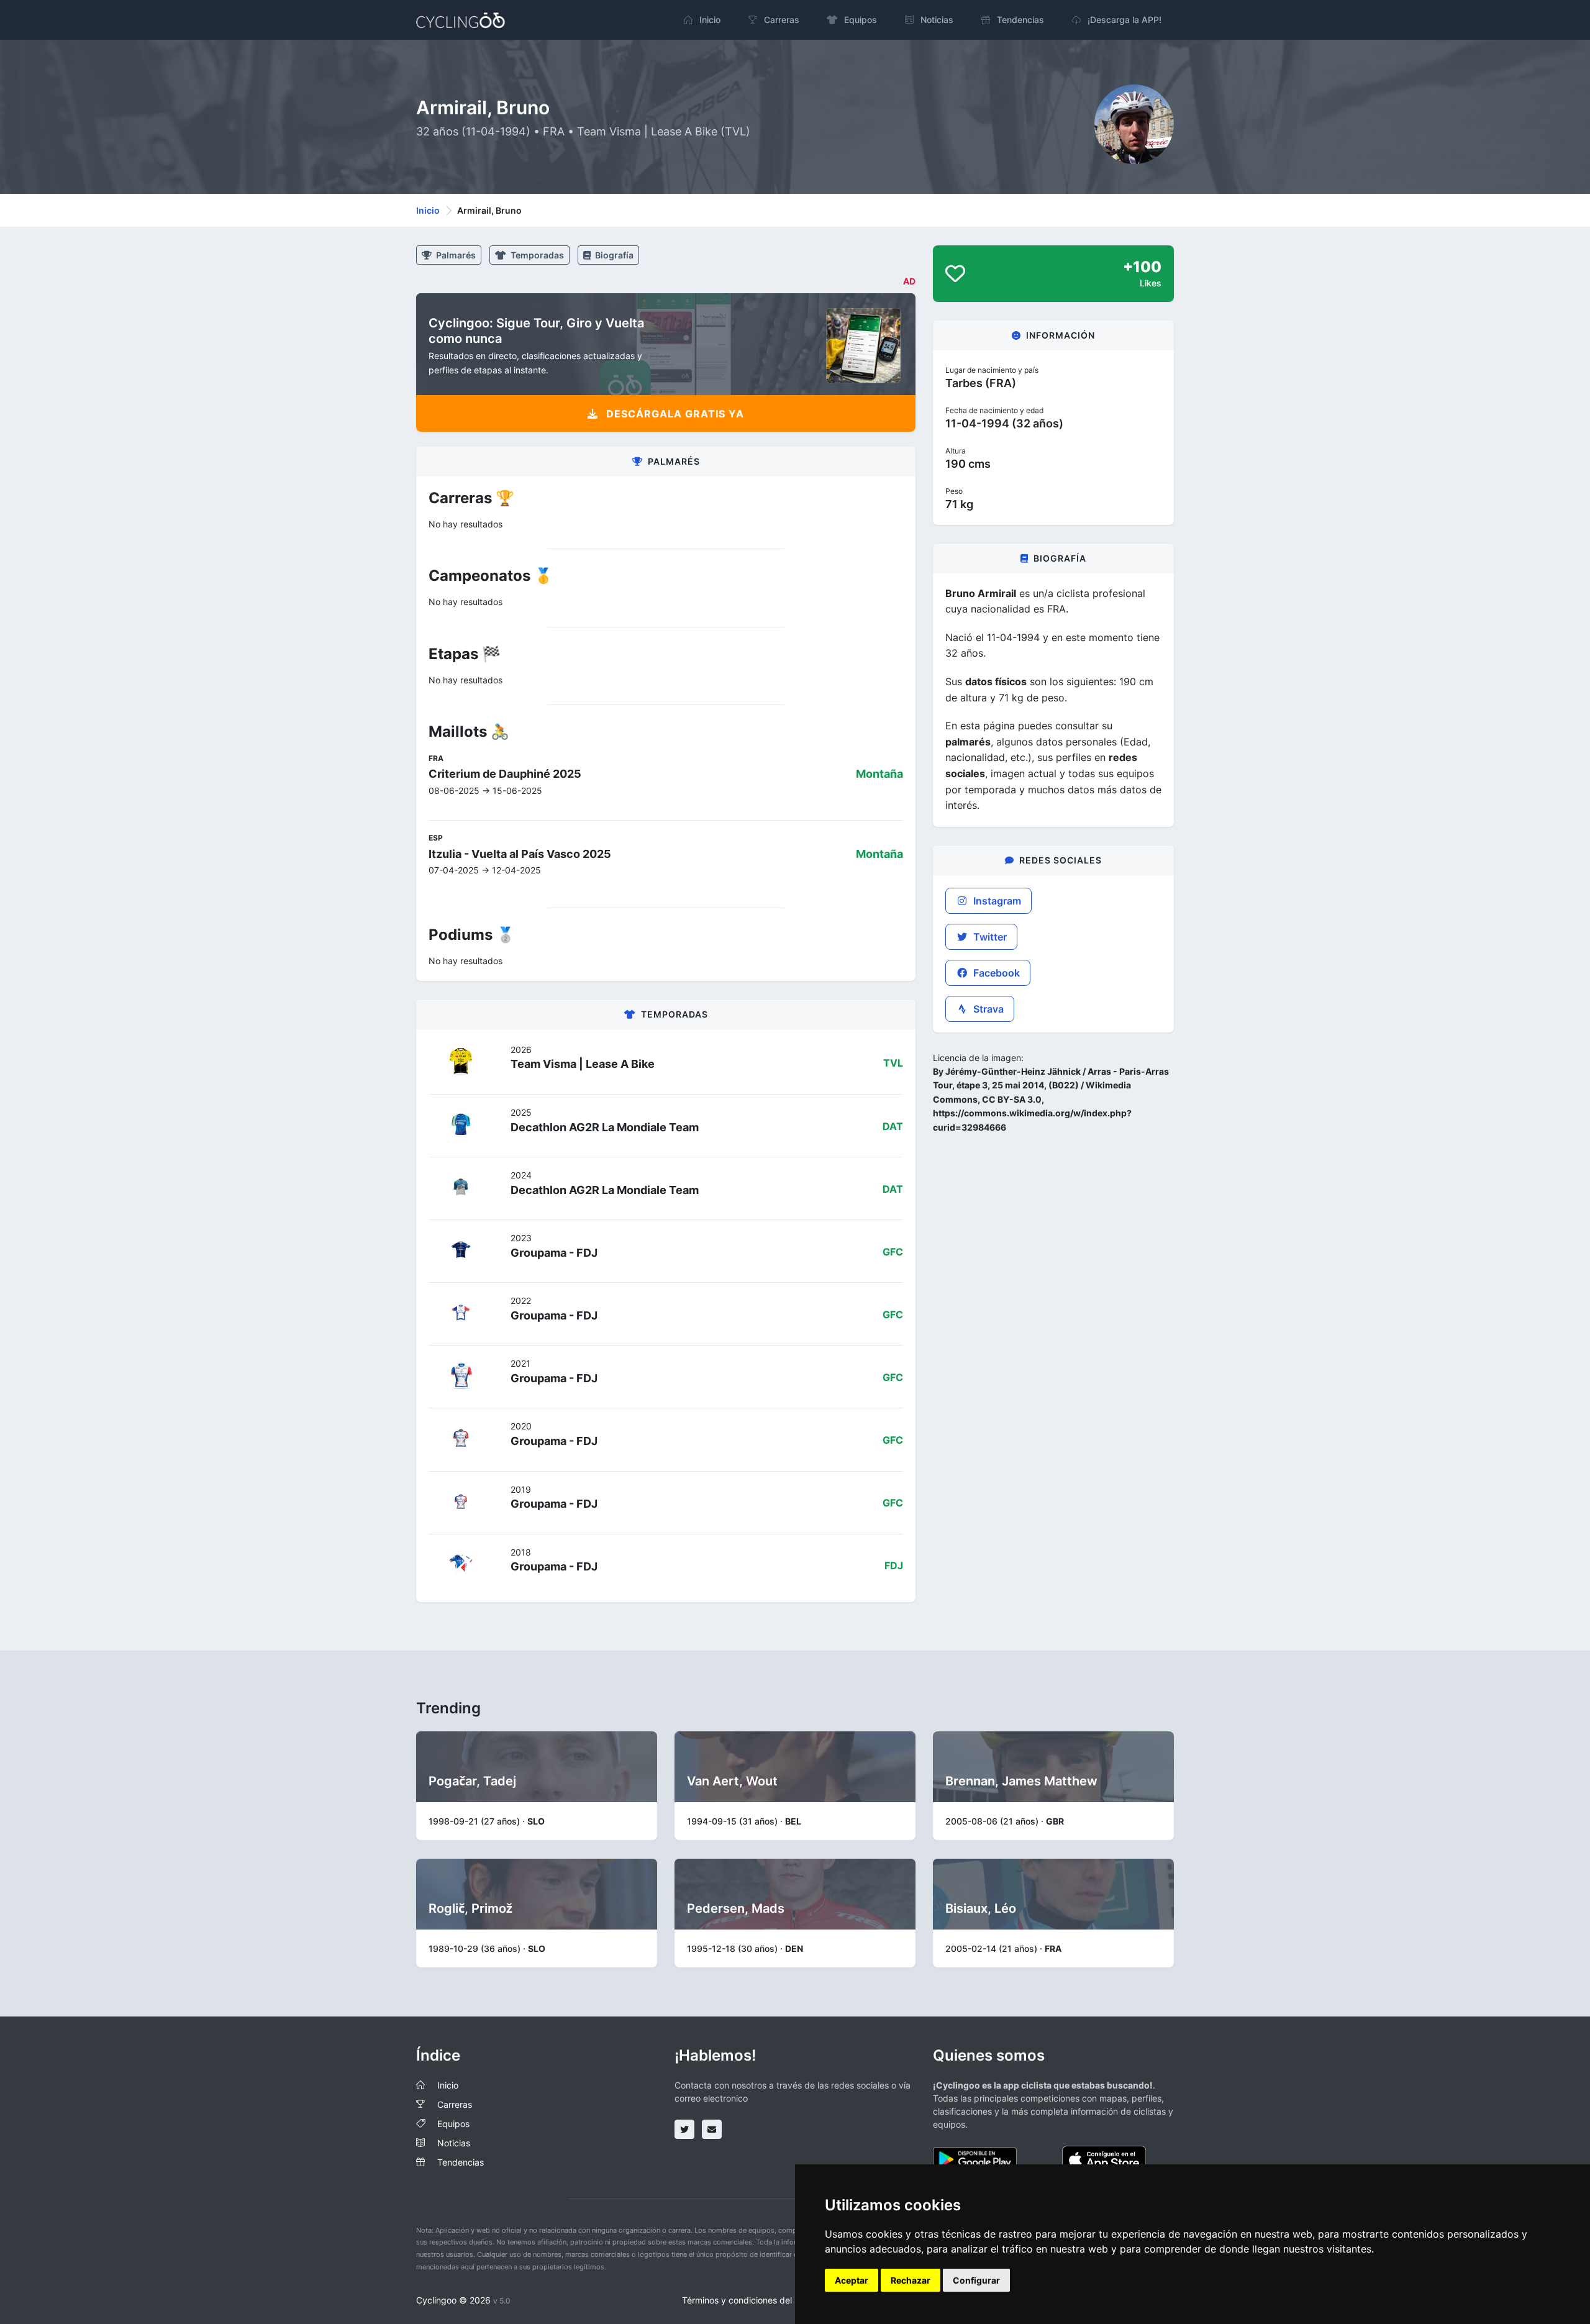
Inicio (428, 210)
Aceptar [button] (852, 2280)
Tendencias (461, 2162)
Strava (987, 1009)
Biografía (613, 255)
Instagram (996, 901)
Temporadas (536, 255)
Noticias (454, 2143)
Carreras (455, 2104)
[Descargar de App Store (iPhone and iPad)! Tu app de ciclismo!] (1104, 2158)
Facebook (995, 973)
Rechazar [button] (911, 2280)
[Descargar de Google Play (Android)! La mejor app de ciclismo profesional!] (975, 2158)
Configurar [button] (976, 2280)
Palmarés (455, 255)
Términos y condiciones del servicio (754, 2300)
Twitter (989, 937)
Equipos (453, 2124)
